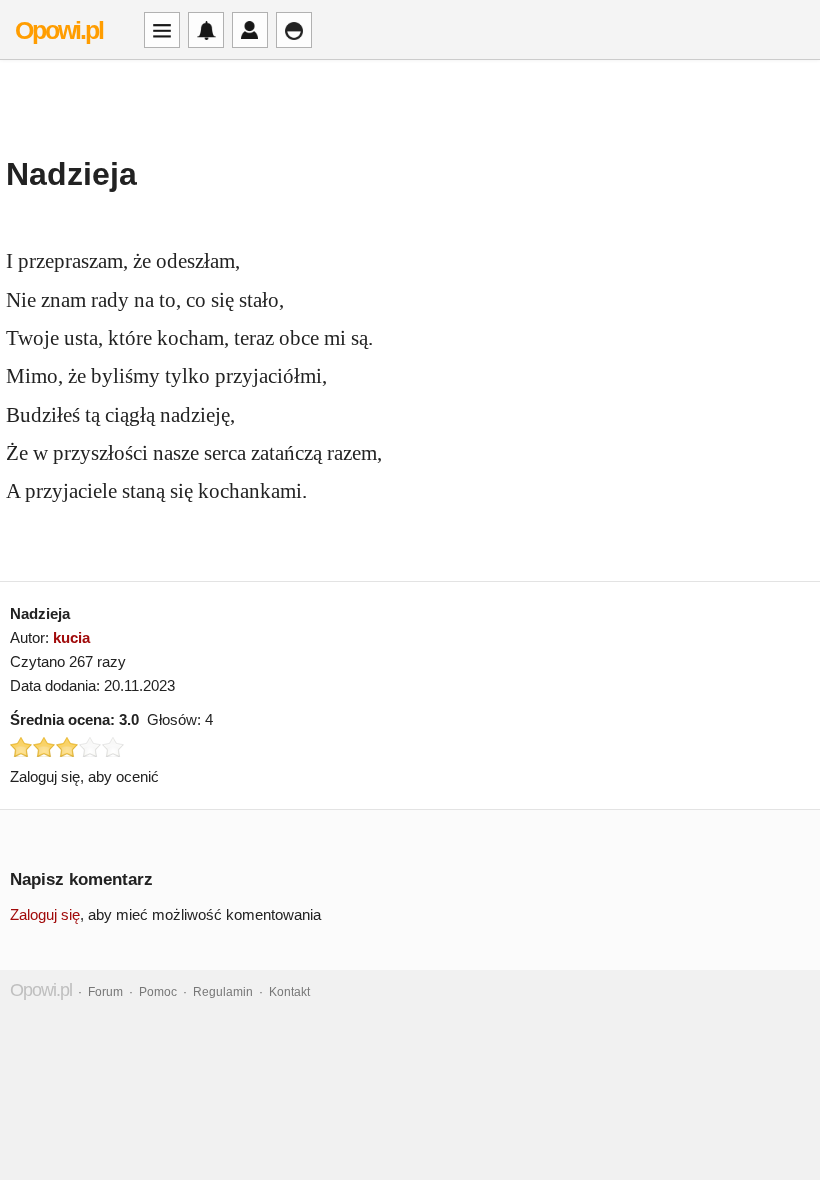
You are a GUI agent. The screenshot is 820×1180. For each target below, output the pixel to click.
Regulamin (223, 992)
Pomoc (158, 992)
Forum (105, 992)
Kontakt (289, 992)
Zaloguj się (45, 914)
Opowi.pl (59, 30)
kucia (71, 637)
